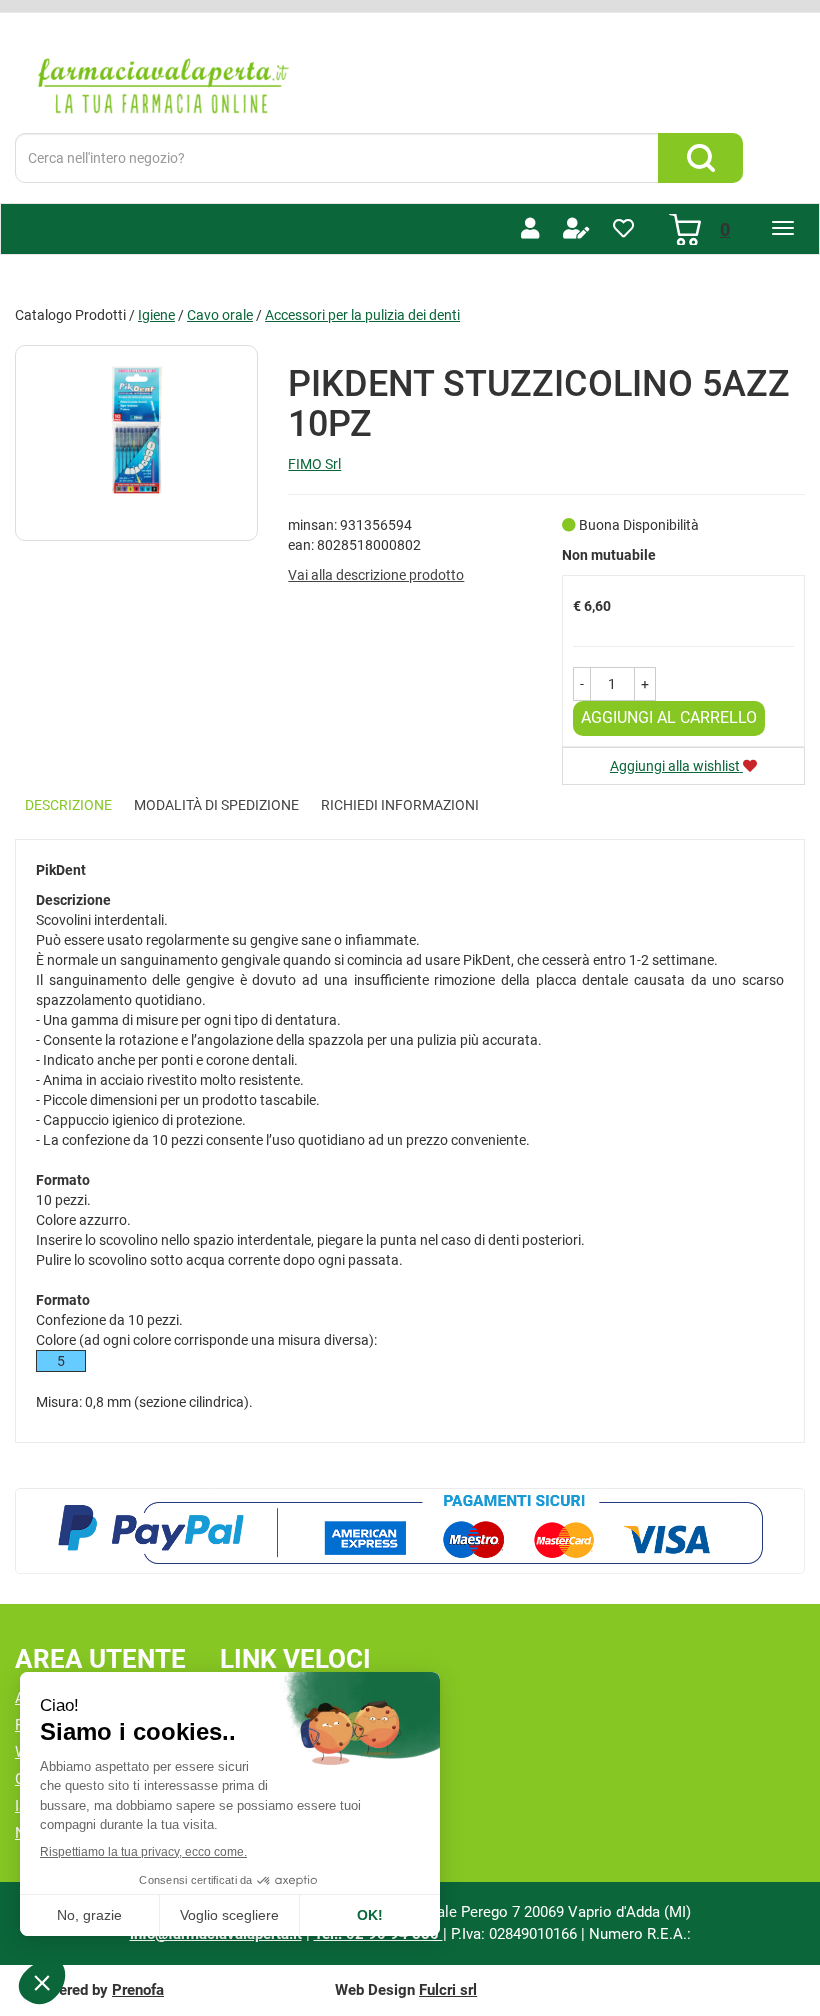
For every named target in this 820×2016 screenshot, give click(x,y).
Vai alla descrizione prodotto (376, 575)
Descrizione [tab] (68, 805)
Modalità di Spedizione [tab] (216, 805)
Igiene (156, 315)
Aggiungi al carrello (669, 717)
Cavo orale (220, 315)
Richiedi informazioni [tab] (400, 805)
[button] (582, 684)
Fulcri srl (448, 1990)
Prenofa (138, 1990)
